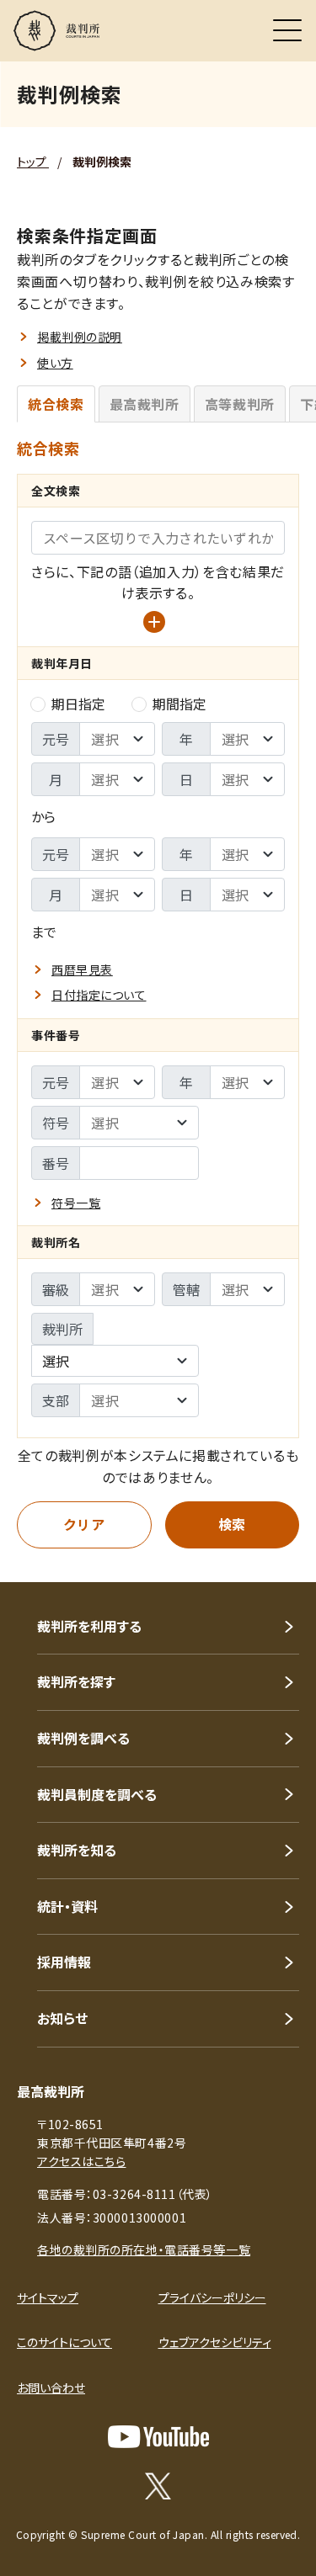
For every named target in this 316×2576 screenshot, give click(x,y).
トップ (33, 162)
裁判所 (62, 1329)
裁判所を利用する (89, 1626)
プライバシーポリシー (212, 2297)
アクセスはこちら (81, 2161)
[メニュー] (287, 30)
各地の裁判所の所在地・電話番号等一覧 (144, 2249)
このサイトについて (64, 2342)
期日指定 (78, 704)
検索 (232, 1524)
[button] (281, 1559)
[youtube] (158, 2437)
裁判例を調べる (83, 1738)
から (43, 816)
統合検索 (56, 404)
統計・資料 (67, 1906)
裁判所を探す (76, 1681)
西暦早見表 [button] (82, 969)
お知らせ (62, 2018)
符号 (56, 1123)
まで (44, 932)
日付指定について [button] (99, 995)
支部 (56, 1400)
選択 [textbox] (56, 1361)
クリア (84, 1524)
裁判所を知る (77, 1850)
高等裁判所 (240, 404)
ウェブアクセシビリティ (215, 2342)
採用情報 (64, 1962)
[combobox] (115, 1361)
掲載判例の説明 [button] (80, 337)
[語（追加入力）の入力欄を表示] (154, 622)
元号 (56, 739)
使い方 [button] (55, 363)
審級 (56, 1289)
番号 (56, 1163)
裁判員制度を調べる (97, 1794)
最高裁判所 (145, 404)
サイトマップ (48, 2297)
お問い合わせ (51, 2387)
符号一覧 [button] (76, 1203)
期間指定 (179, 704)
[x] (158, 2486)
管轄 (186, 1289)
